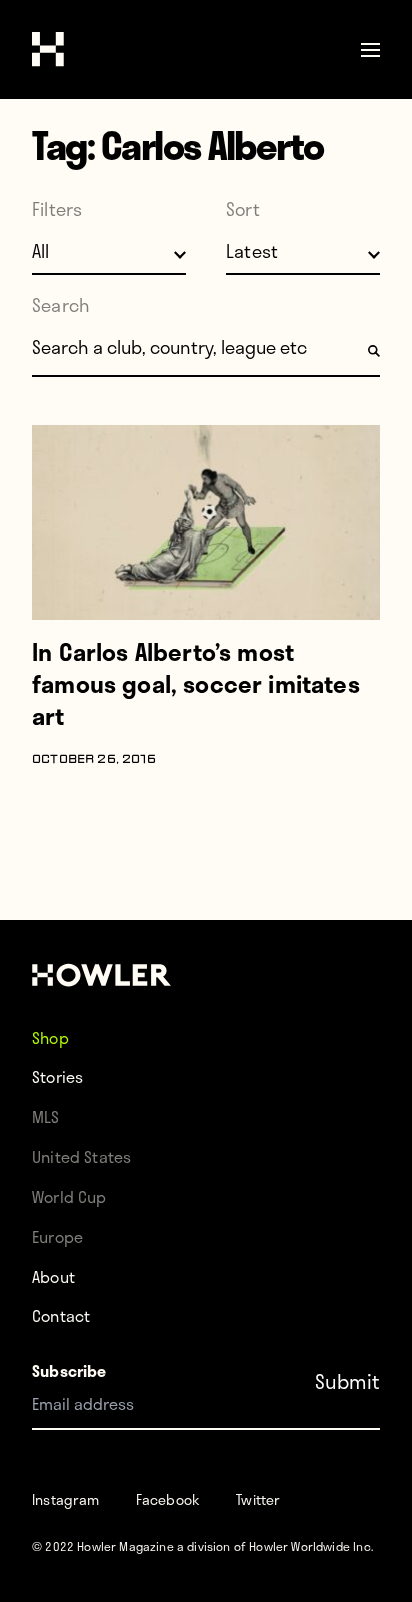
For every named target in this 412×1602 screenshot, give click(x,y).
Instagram (66, 1499)
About (53, 1276)
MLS (46, 1116)
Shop (50, 1036)
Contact (61, 1315)
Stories (57, 1076)
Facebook (168, 1499)
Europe (57, 1236)
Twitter (258, 1499)
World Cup (69, 1196)
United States (81, 1156)
